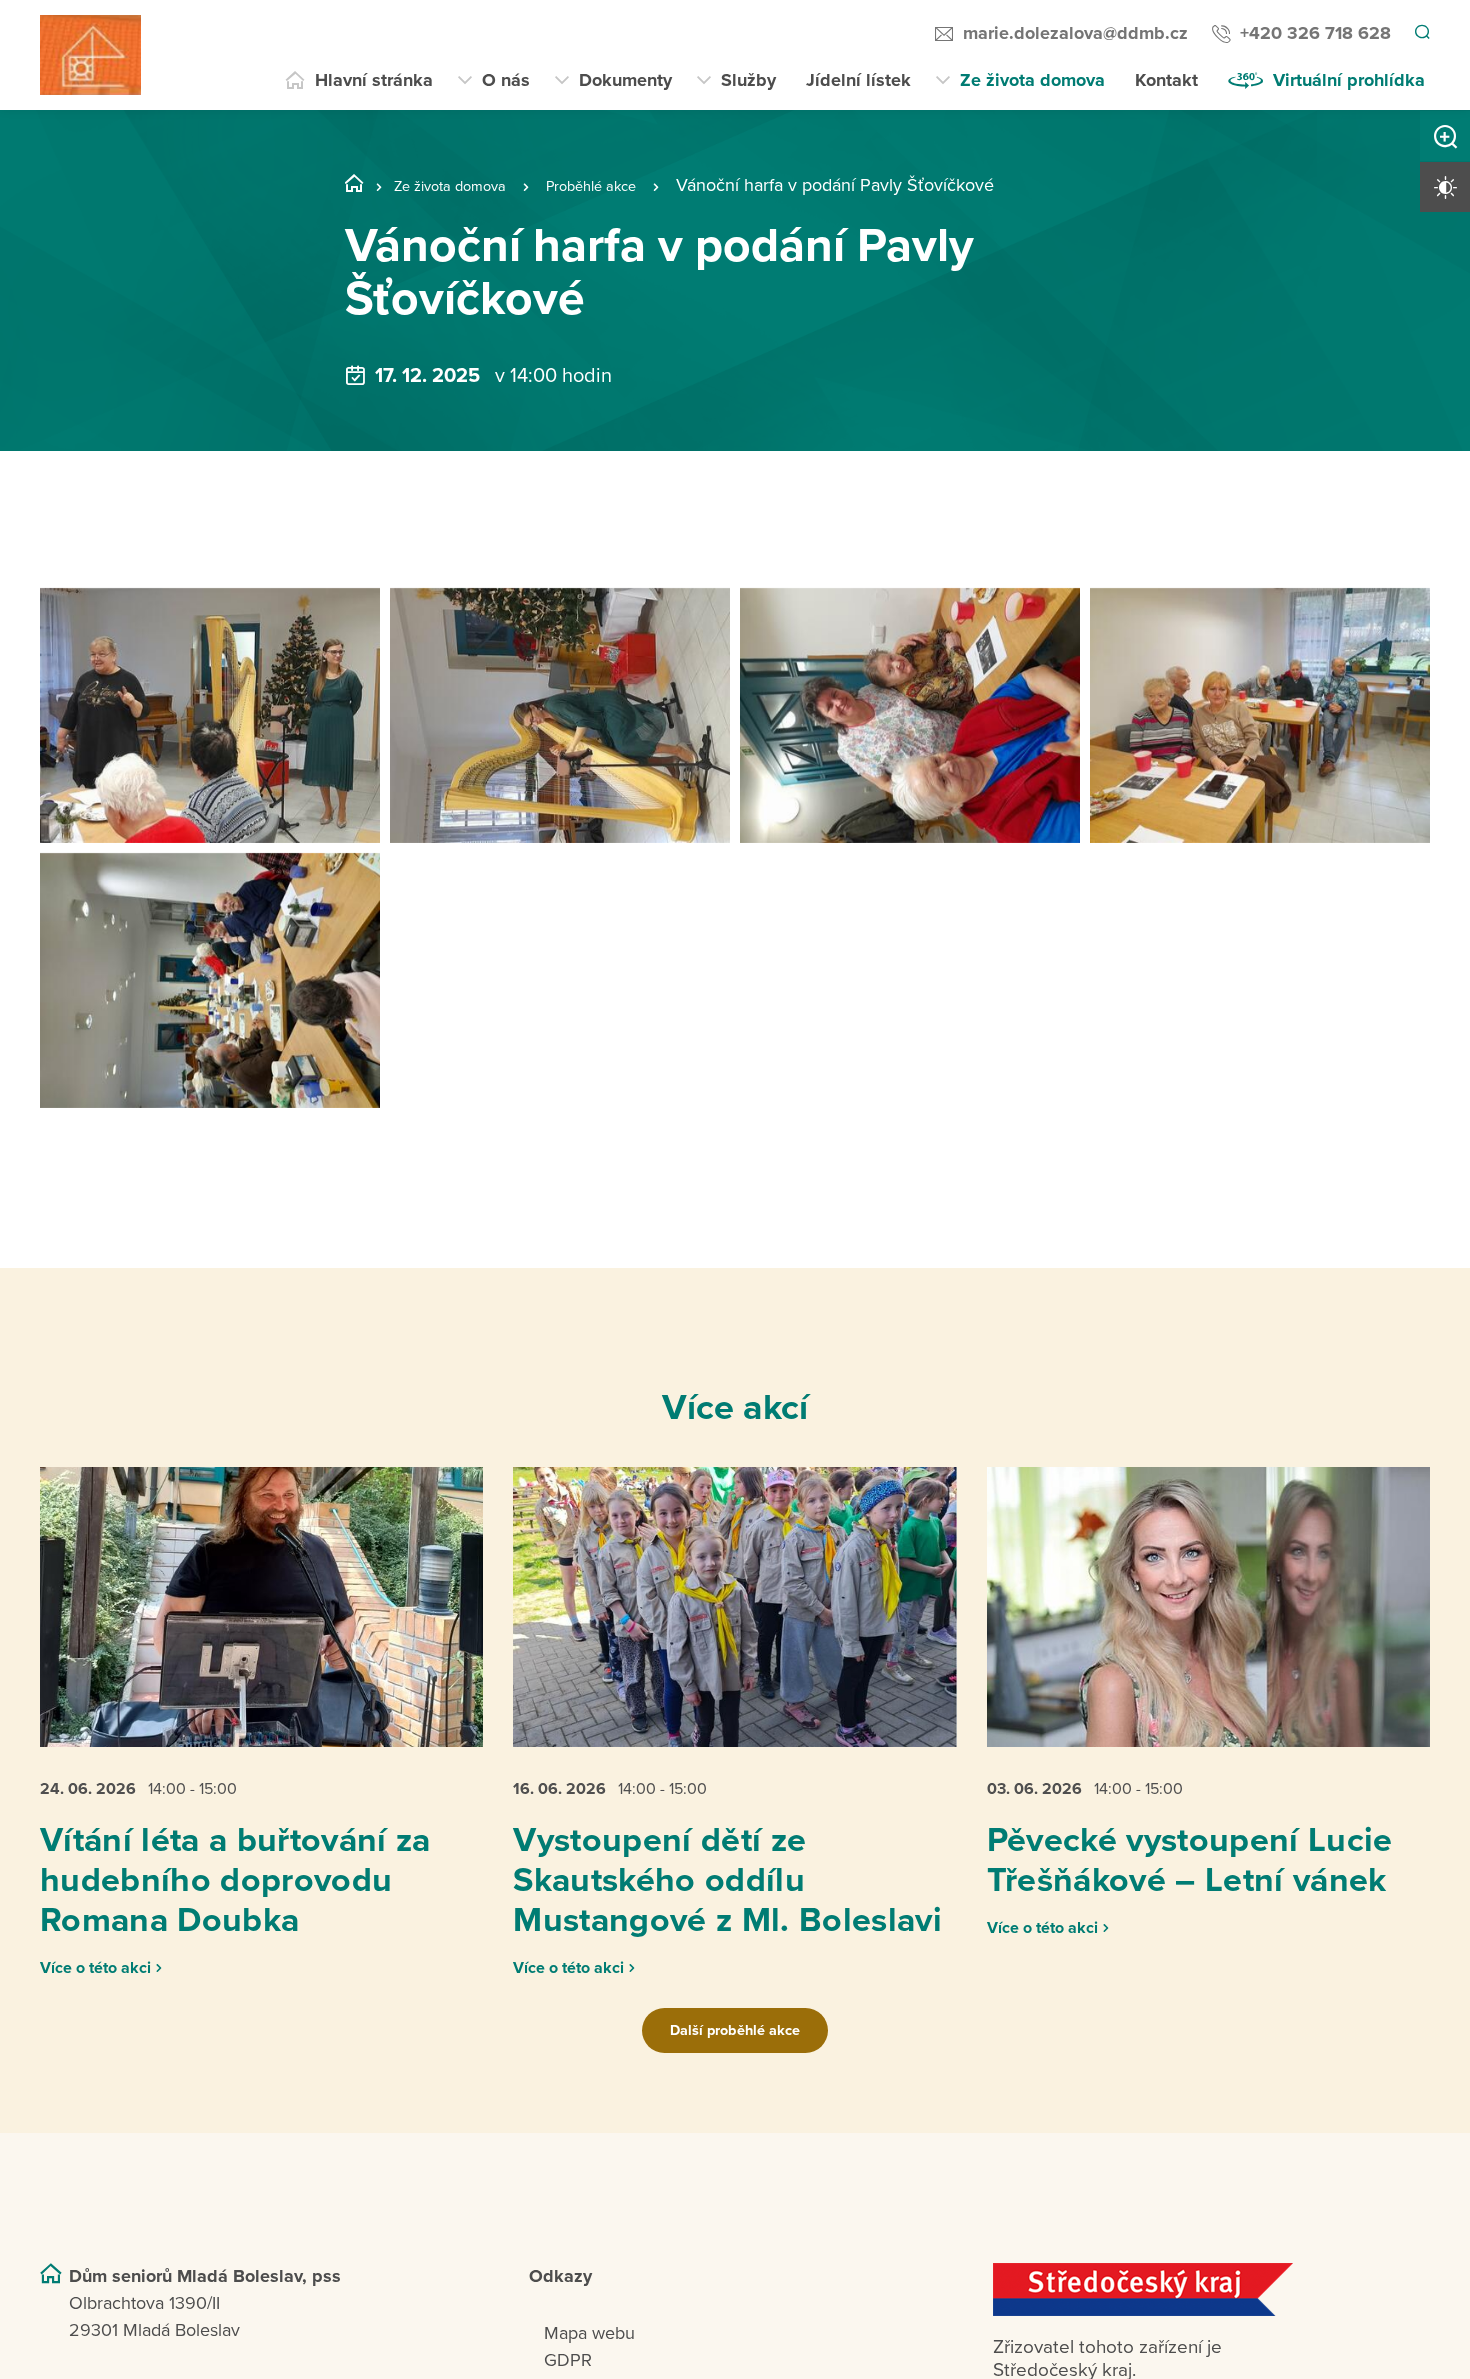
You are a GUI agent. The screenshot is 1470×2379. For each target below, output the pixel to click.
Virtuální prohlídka (1349, 80)
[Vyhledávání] (1421, 34)
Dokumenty (625, 80)
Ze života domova (1032, 80)
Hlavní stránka (374, 80)
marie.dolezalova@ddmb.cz (1072, 33)
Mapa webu (589, 2357)
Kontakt (1166, 80)
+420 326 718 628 (1312, 33)
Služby (748, 80)
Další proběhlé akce (735, 2054)
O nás (506, 80)
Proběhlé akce (630, 185)
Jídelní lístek (858, 80)
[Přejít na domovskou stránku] (90, 55)
